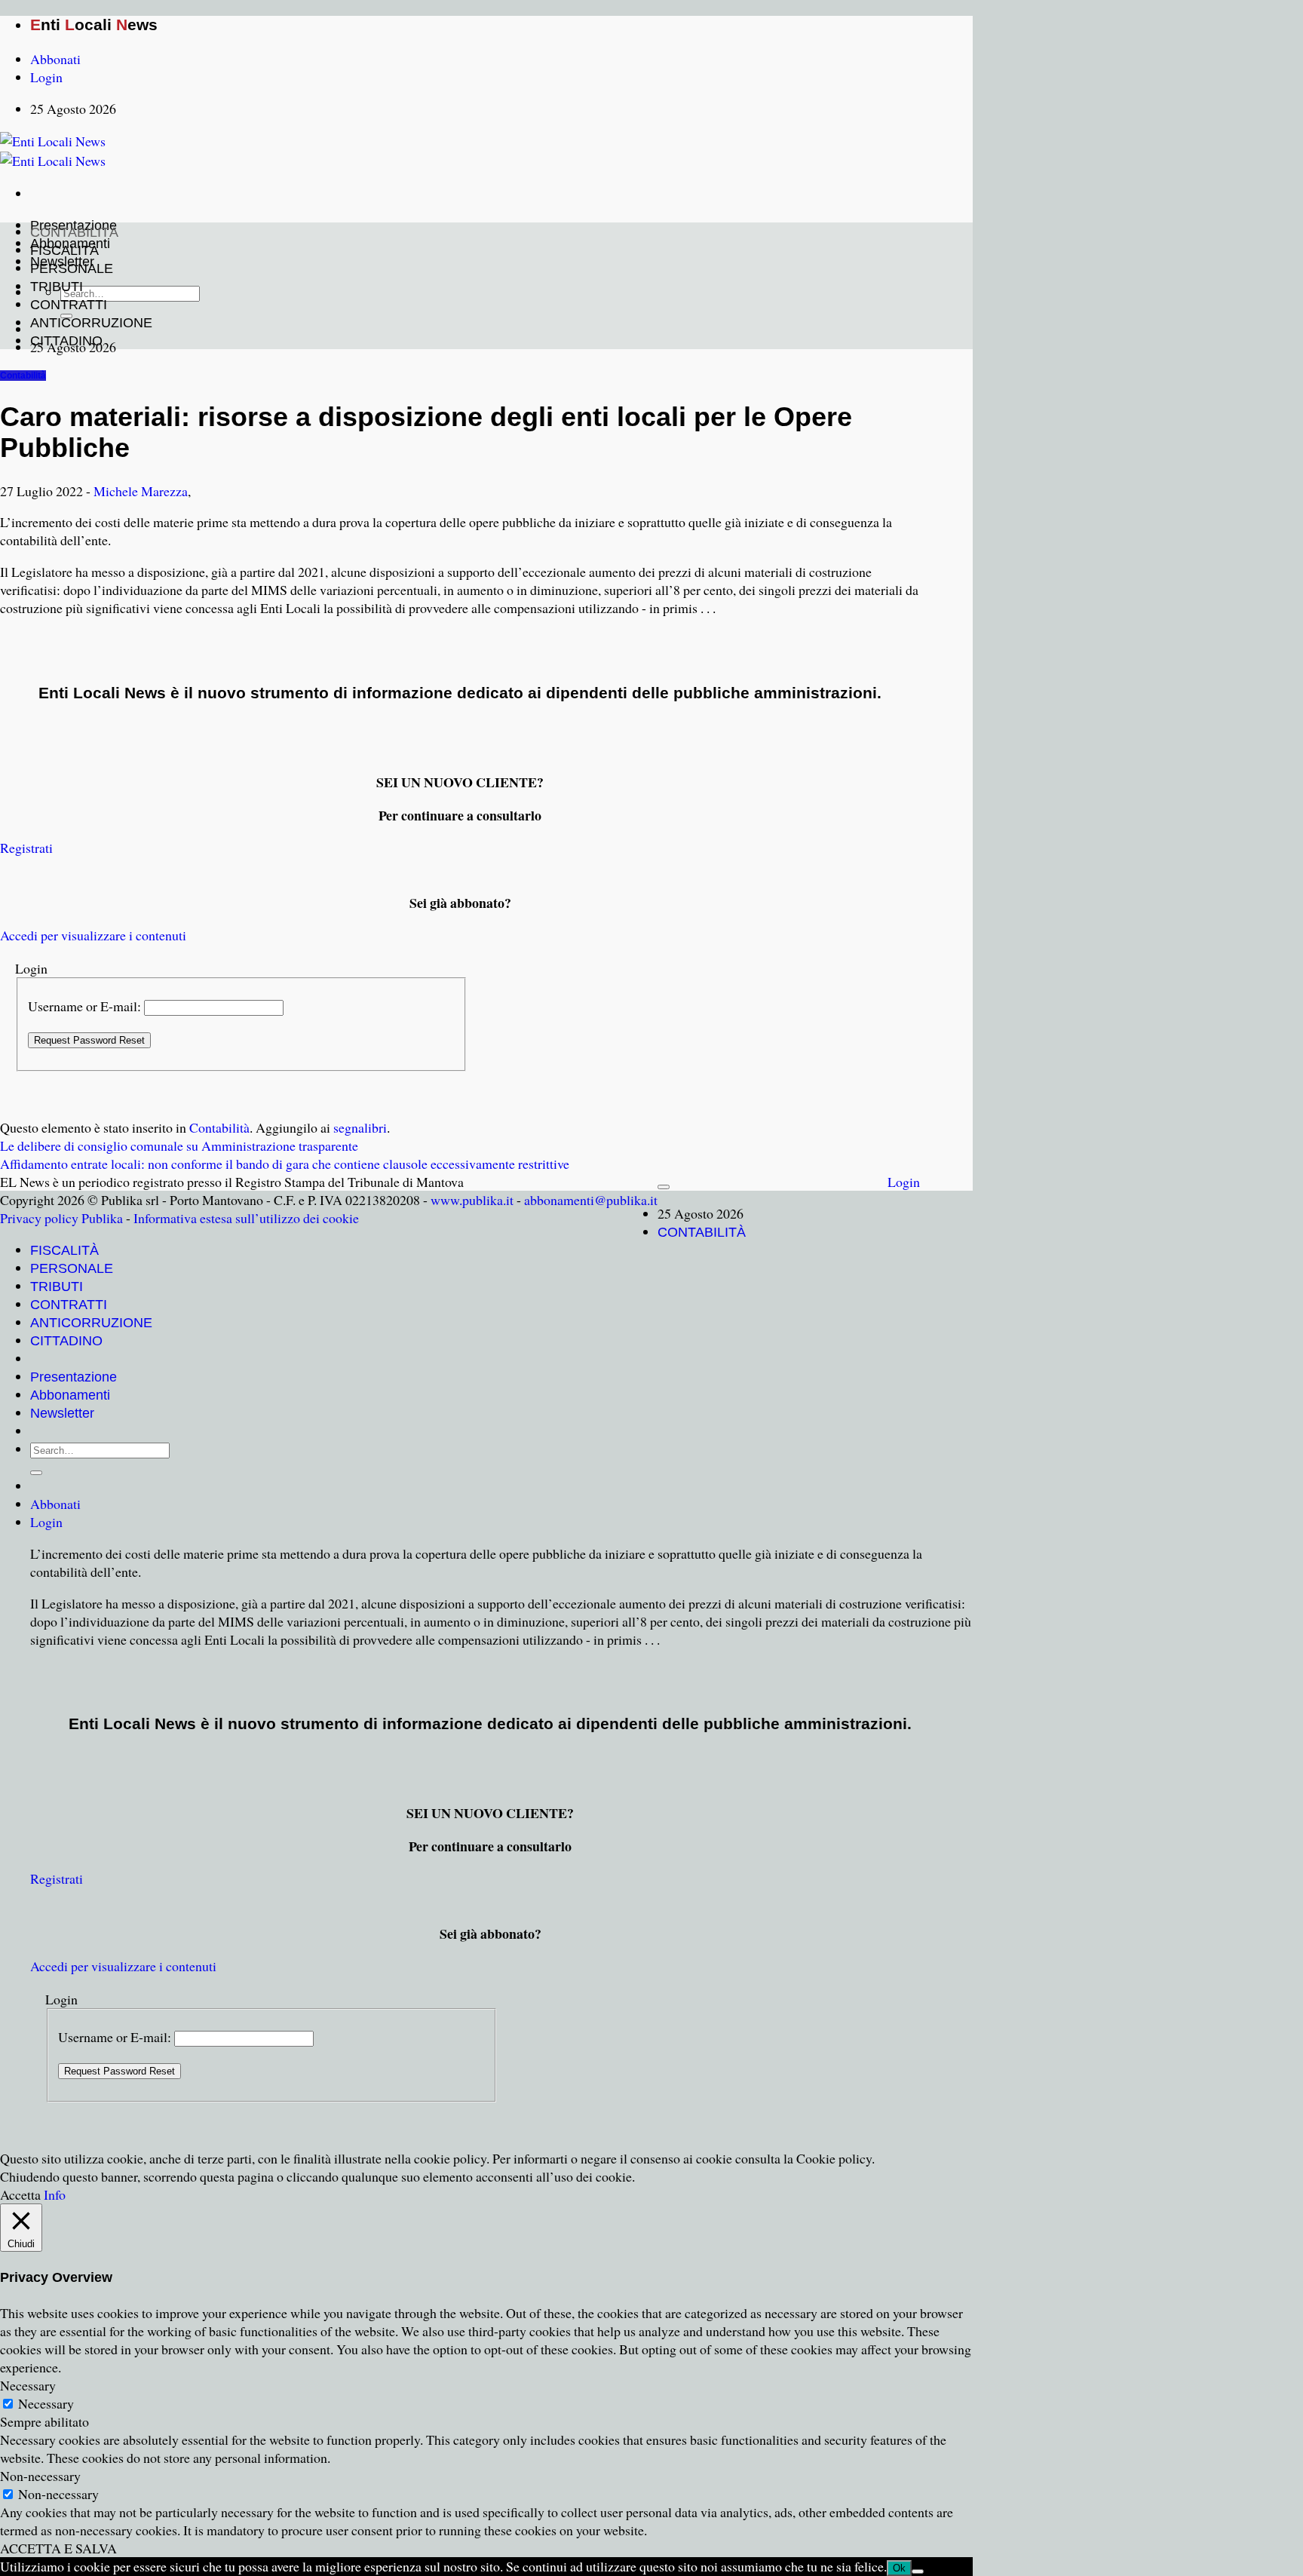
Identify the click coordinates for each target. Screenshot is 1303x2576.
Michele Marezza (141, 491)
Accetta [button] (20, 2194)
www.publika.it (472, 1200)
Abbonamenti (70, 1395)
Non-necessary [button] (40, 2476)
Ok (899, 2568)
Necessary (46, 2403)
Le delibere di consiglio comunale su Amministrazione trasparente (179, 1145)
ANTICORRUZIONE (91, 323)
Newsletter (62, 1413)
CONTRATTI (69, 305)
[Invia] (36, 1473)
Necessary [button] (28, 2385)
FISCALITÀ (64, 250)
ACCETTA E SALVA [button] (58, 2548)
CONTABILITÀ (74, 232)
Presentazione (74, 1377)
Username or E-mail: (84, 1006)
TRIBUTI (57, 287)
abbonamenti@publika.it (591, 1200)
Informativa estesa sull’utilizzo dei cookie (246, 1218)
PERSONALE (72, 268)
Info (55, 2194)
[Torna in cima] (664, 1187)
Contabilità (23, 376)
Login (904, 1182)
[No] (918, 2571)
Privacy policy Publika (61, 1218)
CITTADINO (66, 341)
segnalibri (360, 1127)
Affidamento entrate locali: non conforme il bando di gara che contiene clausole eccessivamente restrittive (285, 1164)
